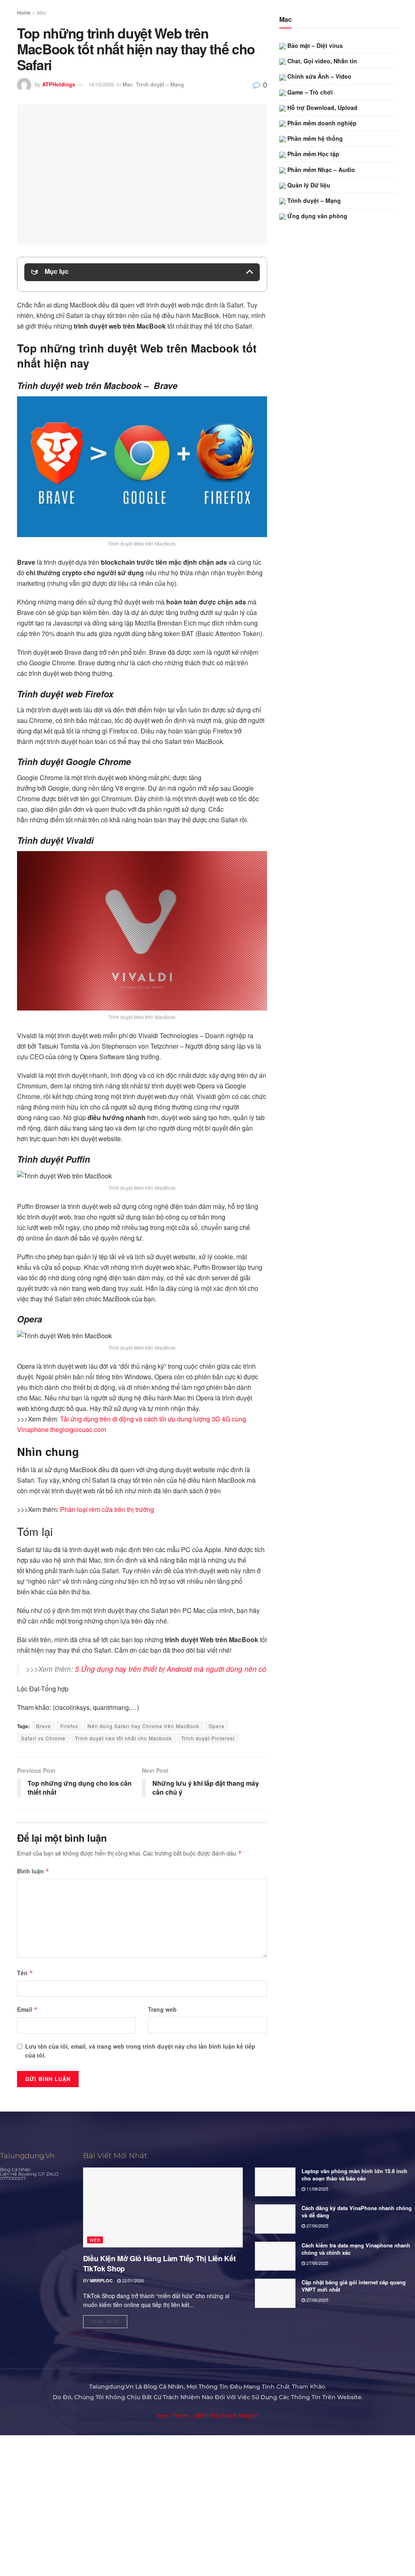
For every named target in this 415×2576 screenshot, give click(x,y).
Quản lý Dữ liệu (308, 185)
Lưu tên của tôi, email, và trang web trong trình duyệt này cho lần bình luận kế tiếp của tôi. (140, 2051)
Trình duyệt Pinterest (208, 1738)
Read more (109, 2320)
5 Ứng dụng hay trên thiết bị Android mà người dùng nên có (171, 1669)
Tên (25, 1973)
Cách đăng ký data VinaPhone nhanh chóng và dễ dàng (357, 2212)
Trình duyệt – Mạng (160, 84)
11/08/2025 (317, 2189)
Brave (44, 1726)
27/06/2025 (317, 2226)
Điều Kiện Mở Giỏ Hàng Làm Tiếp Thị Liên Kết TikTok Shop (159, 2263)
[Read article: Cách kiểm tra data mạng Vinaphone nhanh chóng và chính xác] (275, 2256)
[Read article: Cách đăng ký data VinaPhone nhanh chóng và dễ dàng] (275, 2219)
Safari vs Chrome (43, 1738)
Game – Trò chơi (309, 92)
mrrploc (101, 2280)
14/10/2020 (101, 84)
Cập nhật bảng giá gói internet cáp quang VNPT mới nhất (354, 2286)
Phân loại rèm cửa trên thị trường (107, 1509)
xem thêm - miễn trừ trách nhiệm (208, 2416)
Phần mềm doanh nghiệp (321, 123)
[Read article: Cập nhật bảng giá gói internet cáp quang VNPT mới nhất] (275, 2293)
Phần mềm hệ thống (314, 138)
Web (95, 2240)
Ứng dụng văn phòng (317, 216)
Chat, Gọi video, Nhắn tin (321, 61)
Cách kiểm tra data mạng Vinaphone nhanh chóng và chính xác (356, 2249)
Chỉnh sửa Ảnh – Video (319, 76)
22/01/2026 (132, 2280)
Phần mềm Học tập (312, 154)
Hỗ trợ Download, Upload (322, 108)
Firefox (69, 1726)
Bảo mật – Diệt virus (314, 45)
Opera (217, 1726)
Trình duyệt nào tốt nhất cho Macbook (123, 1738)
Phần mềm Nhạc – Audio (320, 170)
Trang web (162, 2009)
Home (24, 12)
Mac (42, 12)
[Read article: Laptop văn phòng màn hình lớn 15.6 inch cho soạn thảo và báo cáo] (275, 2182)
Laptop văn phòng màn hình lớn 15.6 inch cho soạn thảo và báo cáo (354, 2175)
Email (27, 2009)
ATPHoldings (59, 84)
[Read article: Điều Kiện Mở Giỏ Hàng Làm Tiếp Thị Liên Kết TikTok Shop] (163, 2207)
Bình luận (33, 1871)
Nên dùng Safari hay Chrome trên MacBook (143, 1726)
